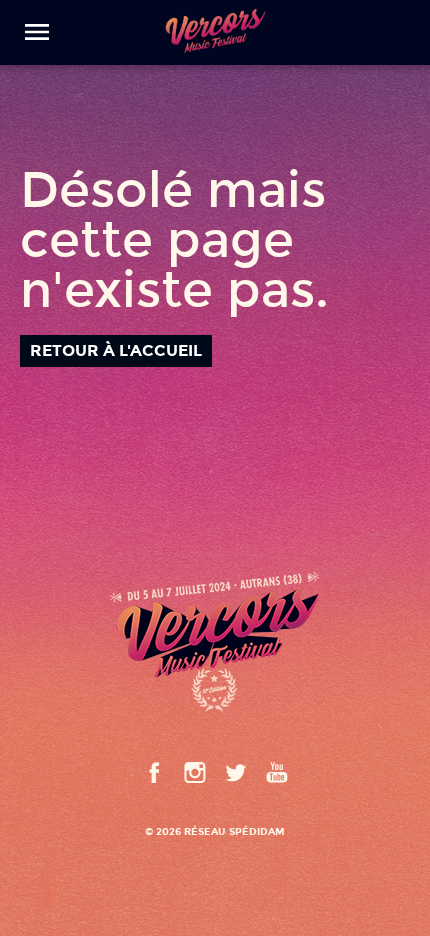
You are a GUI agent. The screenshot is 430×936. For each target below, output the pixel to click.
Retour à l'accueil (116, 350)
